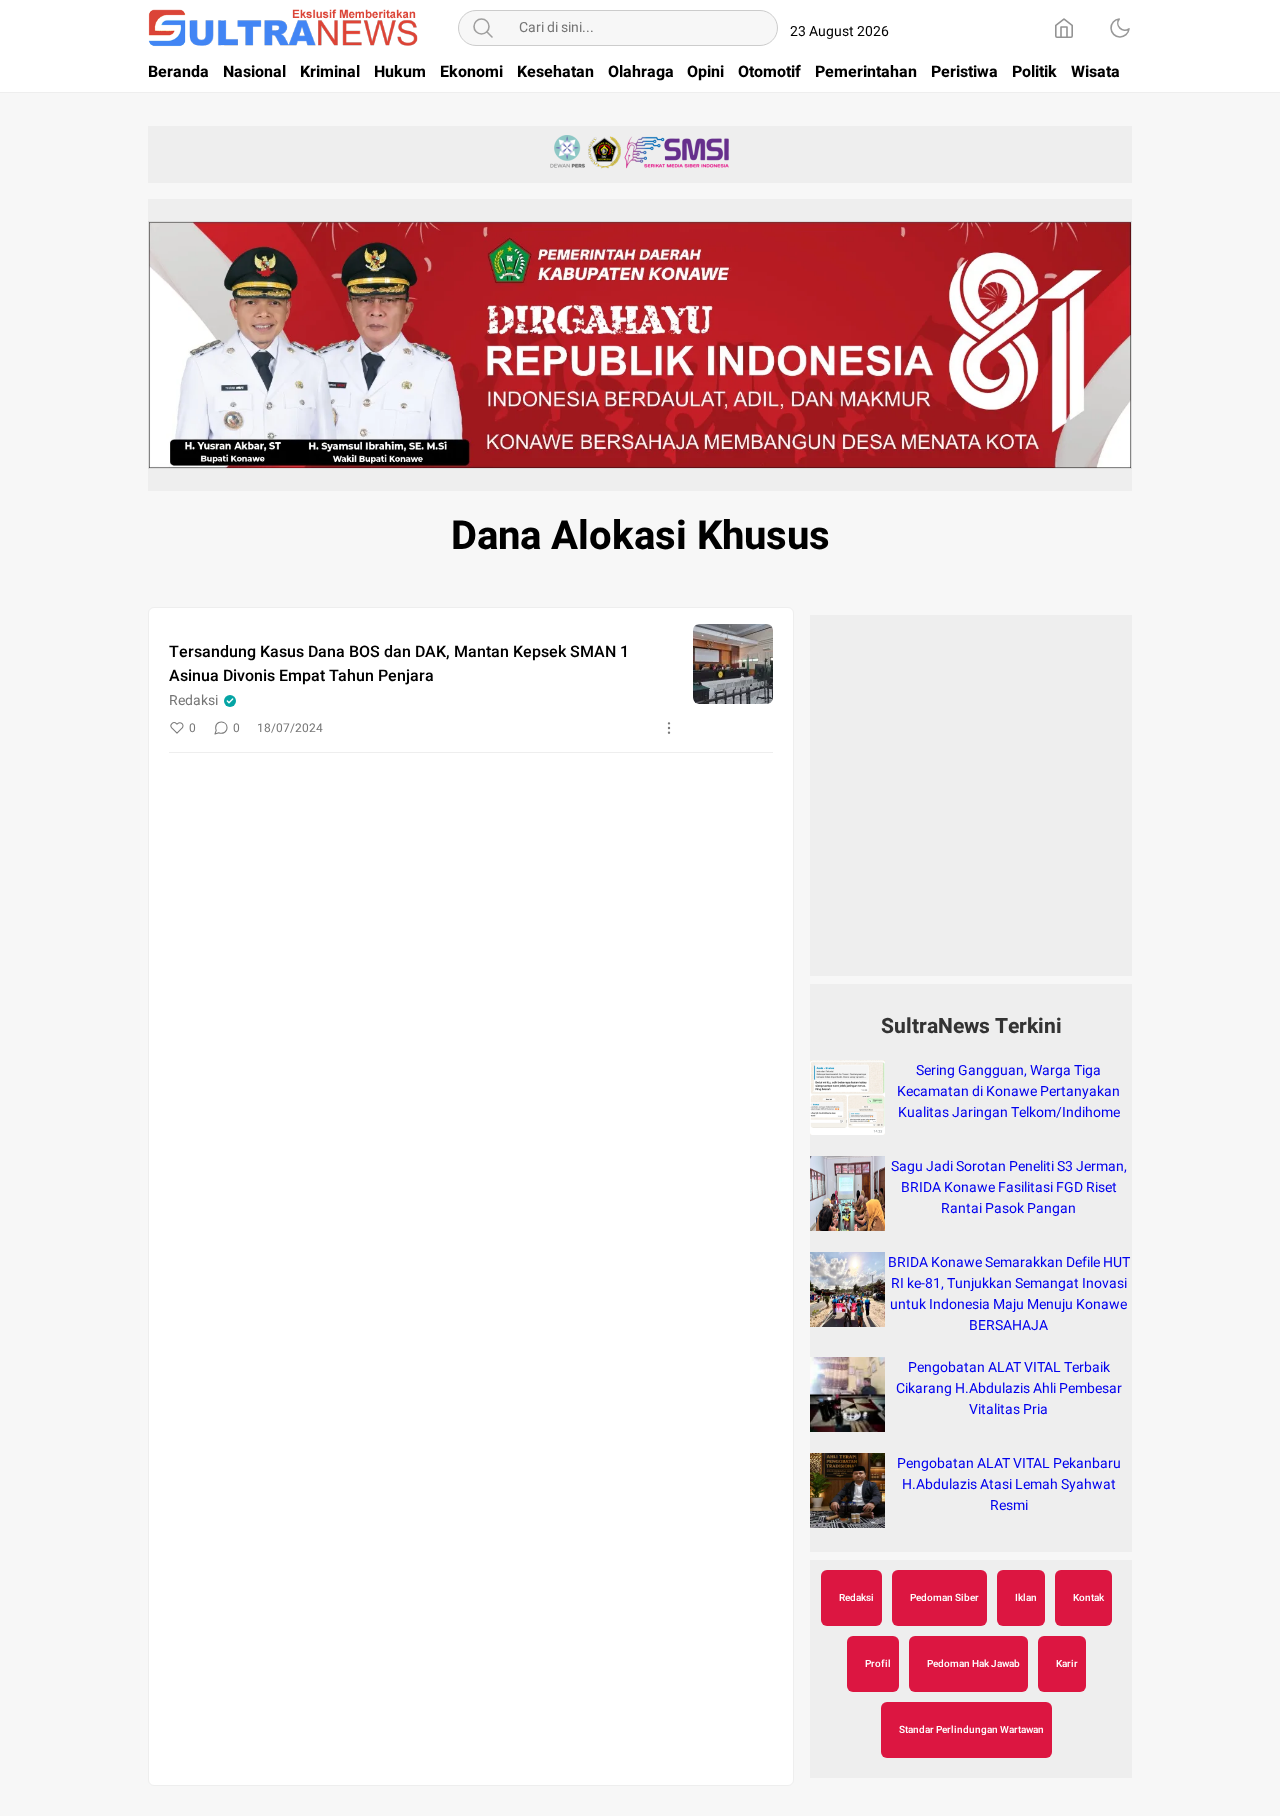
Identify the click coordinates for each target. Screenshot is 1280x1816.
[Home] (1064, 28)
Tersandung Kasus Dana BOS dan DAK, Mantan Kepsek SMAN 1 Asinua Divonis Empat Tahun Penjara (399, 664)
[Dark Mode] (1120, 28)
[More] (669, 728)
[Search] (483, 28)
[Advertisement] (971, 806)
